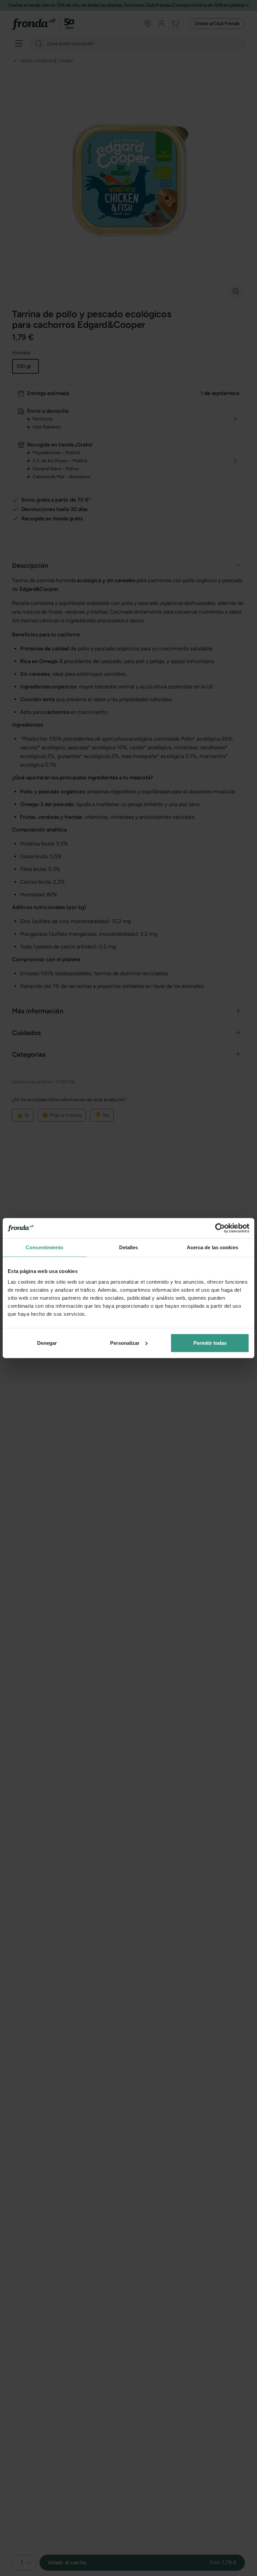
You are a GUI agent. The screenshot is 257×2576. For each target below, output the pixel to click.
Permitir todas (210, 1343)
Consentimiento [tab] (45, 1247)
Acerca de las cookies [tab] (212, 1247)
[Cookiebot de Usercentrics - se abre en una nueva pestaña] (220, 1228)
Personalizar (125, 1343)
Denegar (47, 1343)
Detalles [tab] (129, 1247)
